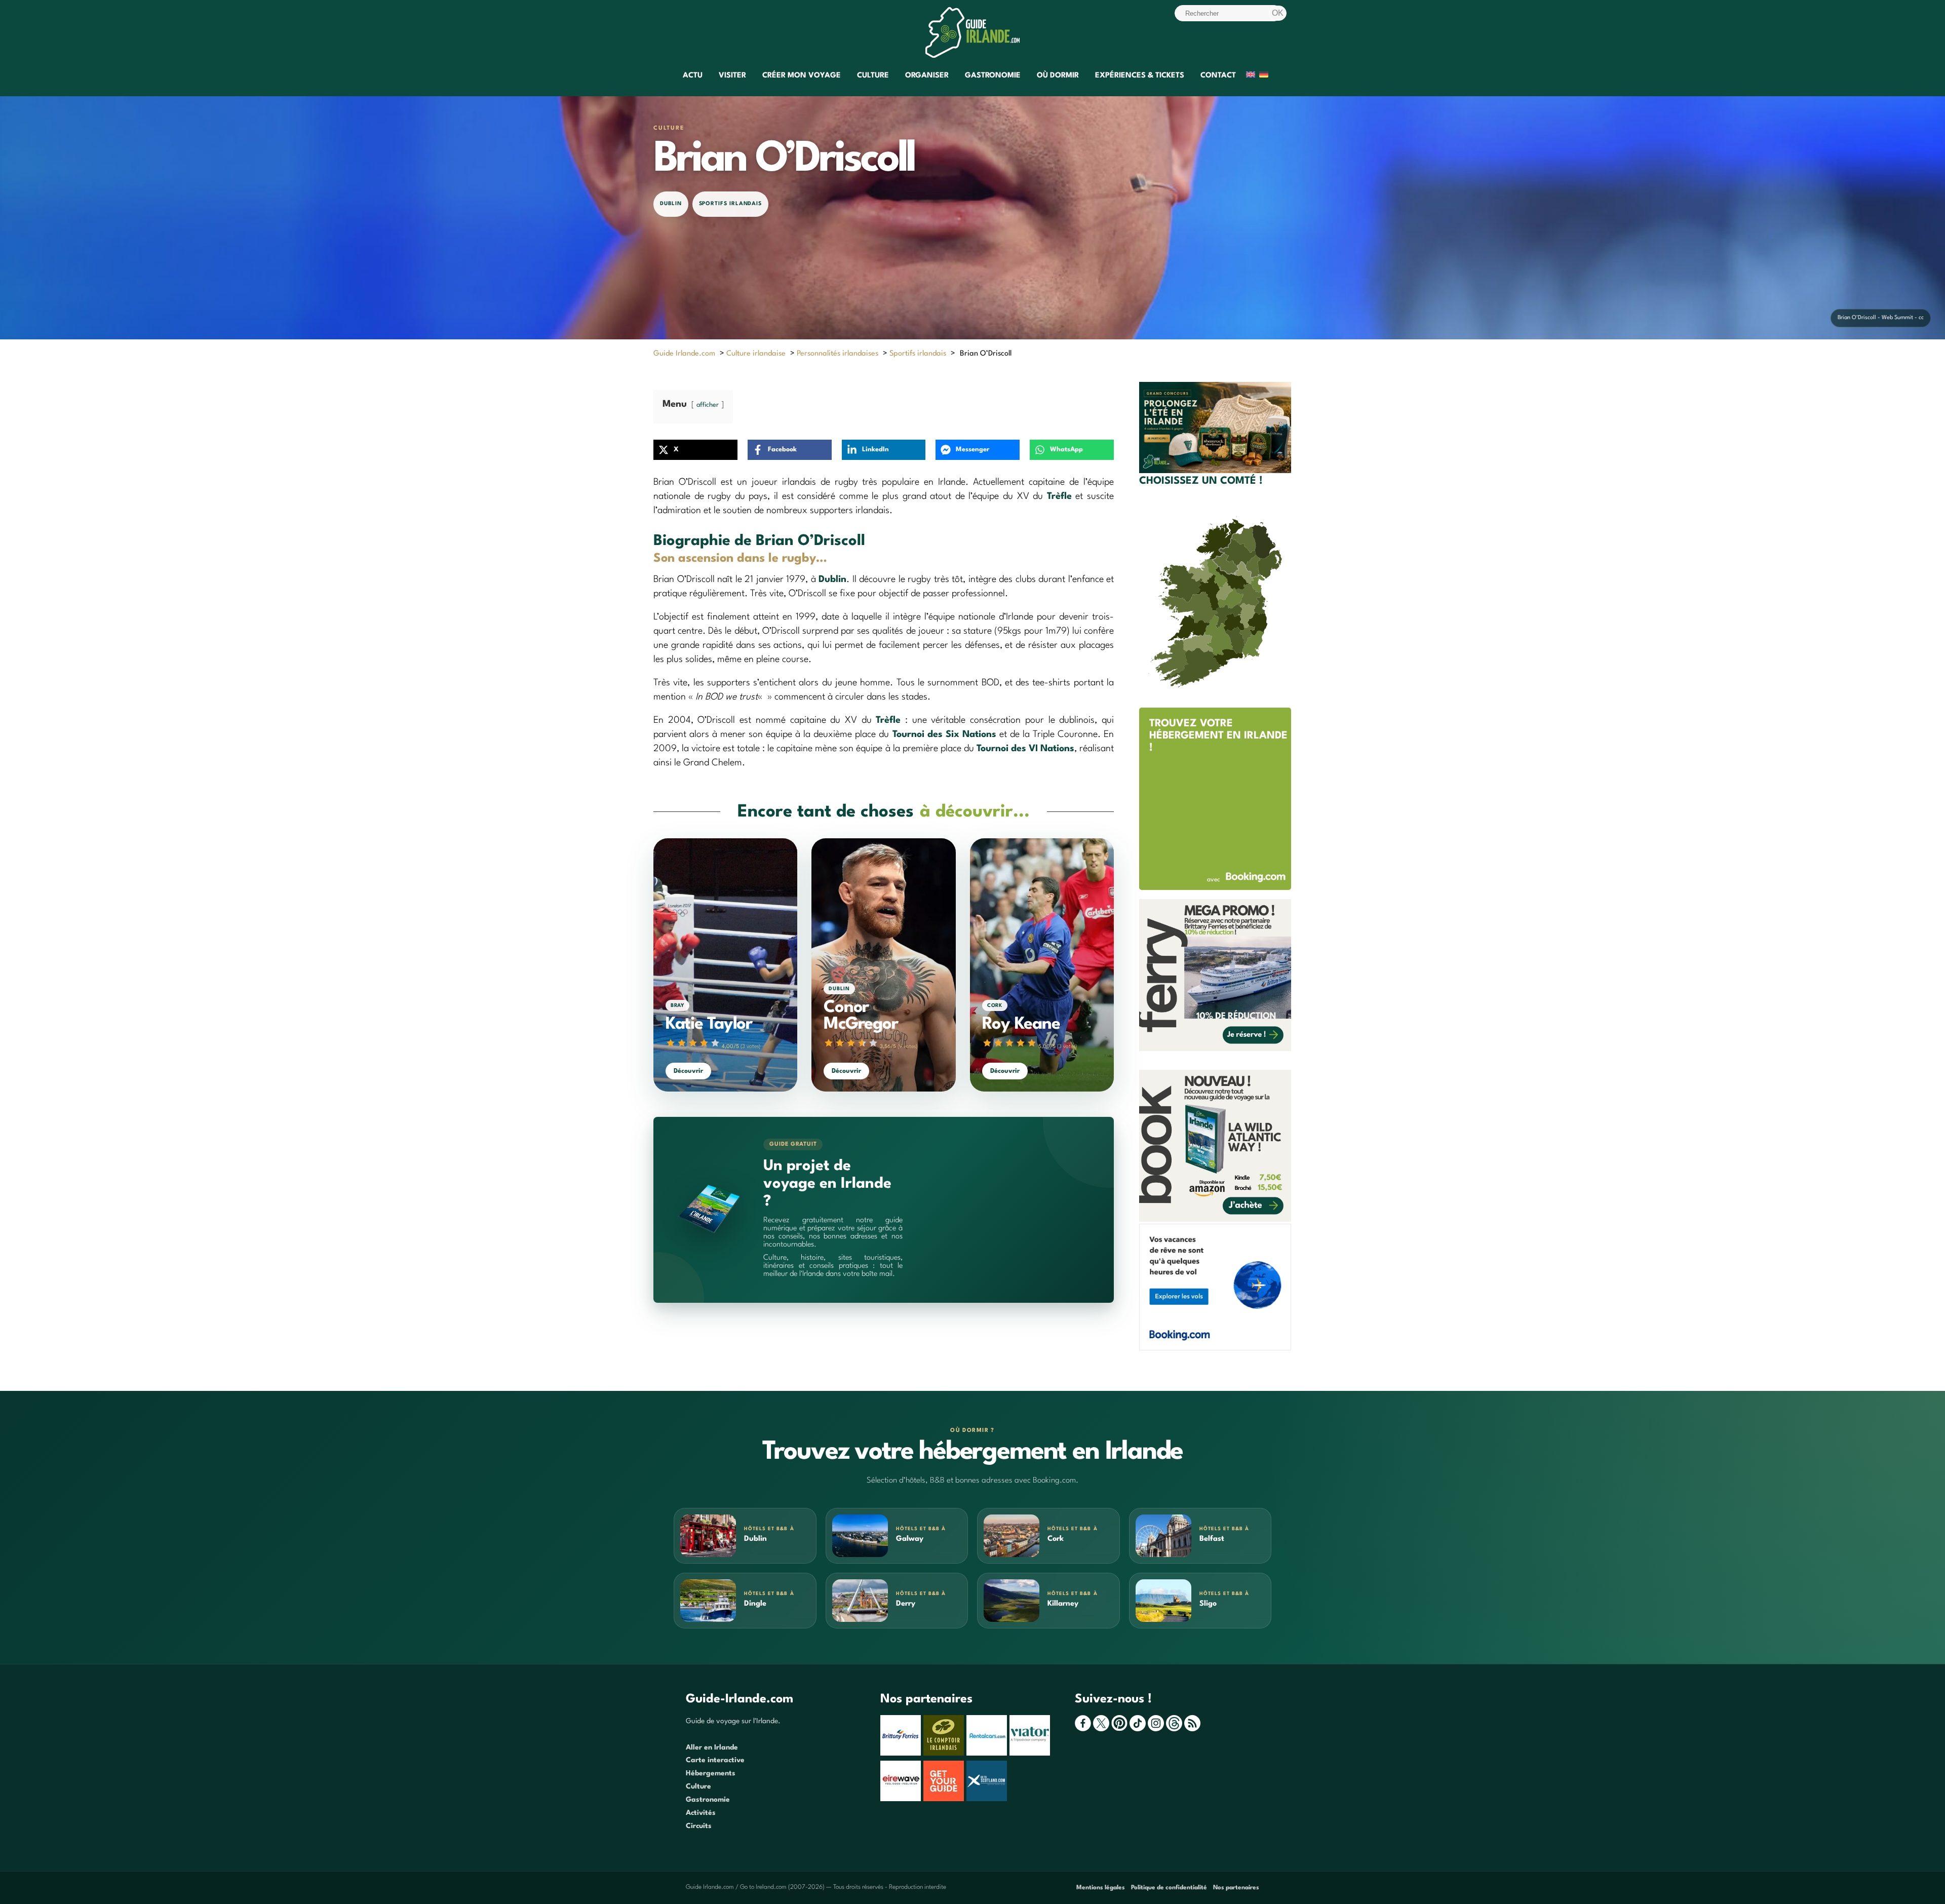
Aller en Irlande (712, 1747)
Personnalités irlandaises (838, 354)
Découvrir (688, 1071)
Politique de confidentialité (1169, 1888)
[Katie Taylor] (725, 965)
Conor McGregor (861, 1016)
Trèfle (1059, 496)
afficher (708, 405)
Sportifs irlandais (731, 204)
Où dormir (1058, 76)
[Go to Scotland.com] (988, 1799)
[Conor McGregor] (883, 965)
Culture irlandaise (756, 354)
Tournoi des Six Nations (944, 734)
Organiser (927, 76)
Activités (701, 1813)
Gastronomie (993, 76)
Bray (677, 1005)
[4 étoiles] (704, 1043)
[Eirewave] (902, 1799)
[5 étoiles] (715, 1043)
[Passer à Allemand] (1264, 76)
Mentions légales (1101, 1888)
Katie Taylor (709, 1024)
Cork (995, 1005)
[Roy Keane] (1042, 965)
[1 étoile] (671, 1043)
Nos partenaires (1236, 1888)
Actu (693, 76)
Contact (1218, 76)
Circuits (699, 1826)
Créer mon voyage (802, 76)
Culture (873, 76)
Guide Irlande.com (684, 354)
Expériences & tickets (1140, 76)
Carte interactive (715, 1760)
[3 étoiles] (693, 1043)
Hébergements (711, 1773)
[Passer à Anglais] (1251, 76)
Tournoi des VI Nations (1025, 749)
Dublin (671, 204)
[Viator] (1031, 1754)
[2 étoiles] (682, 1043)
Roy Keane (1021, 1024)
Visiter (732, 76)
